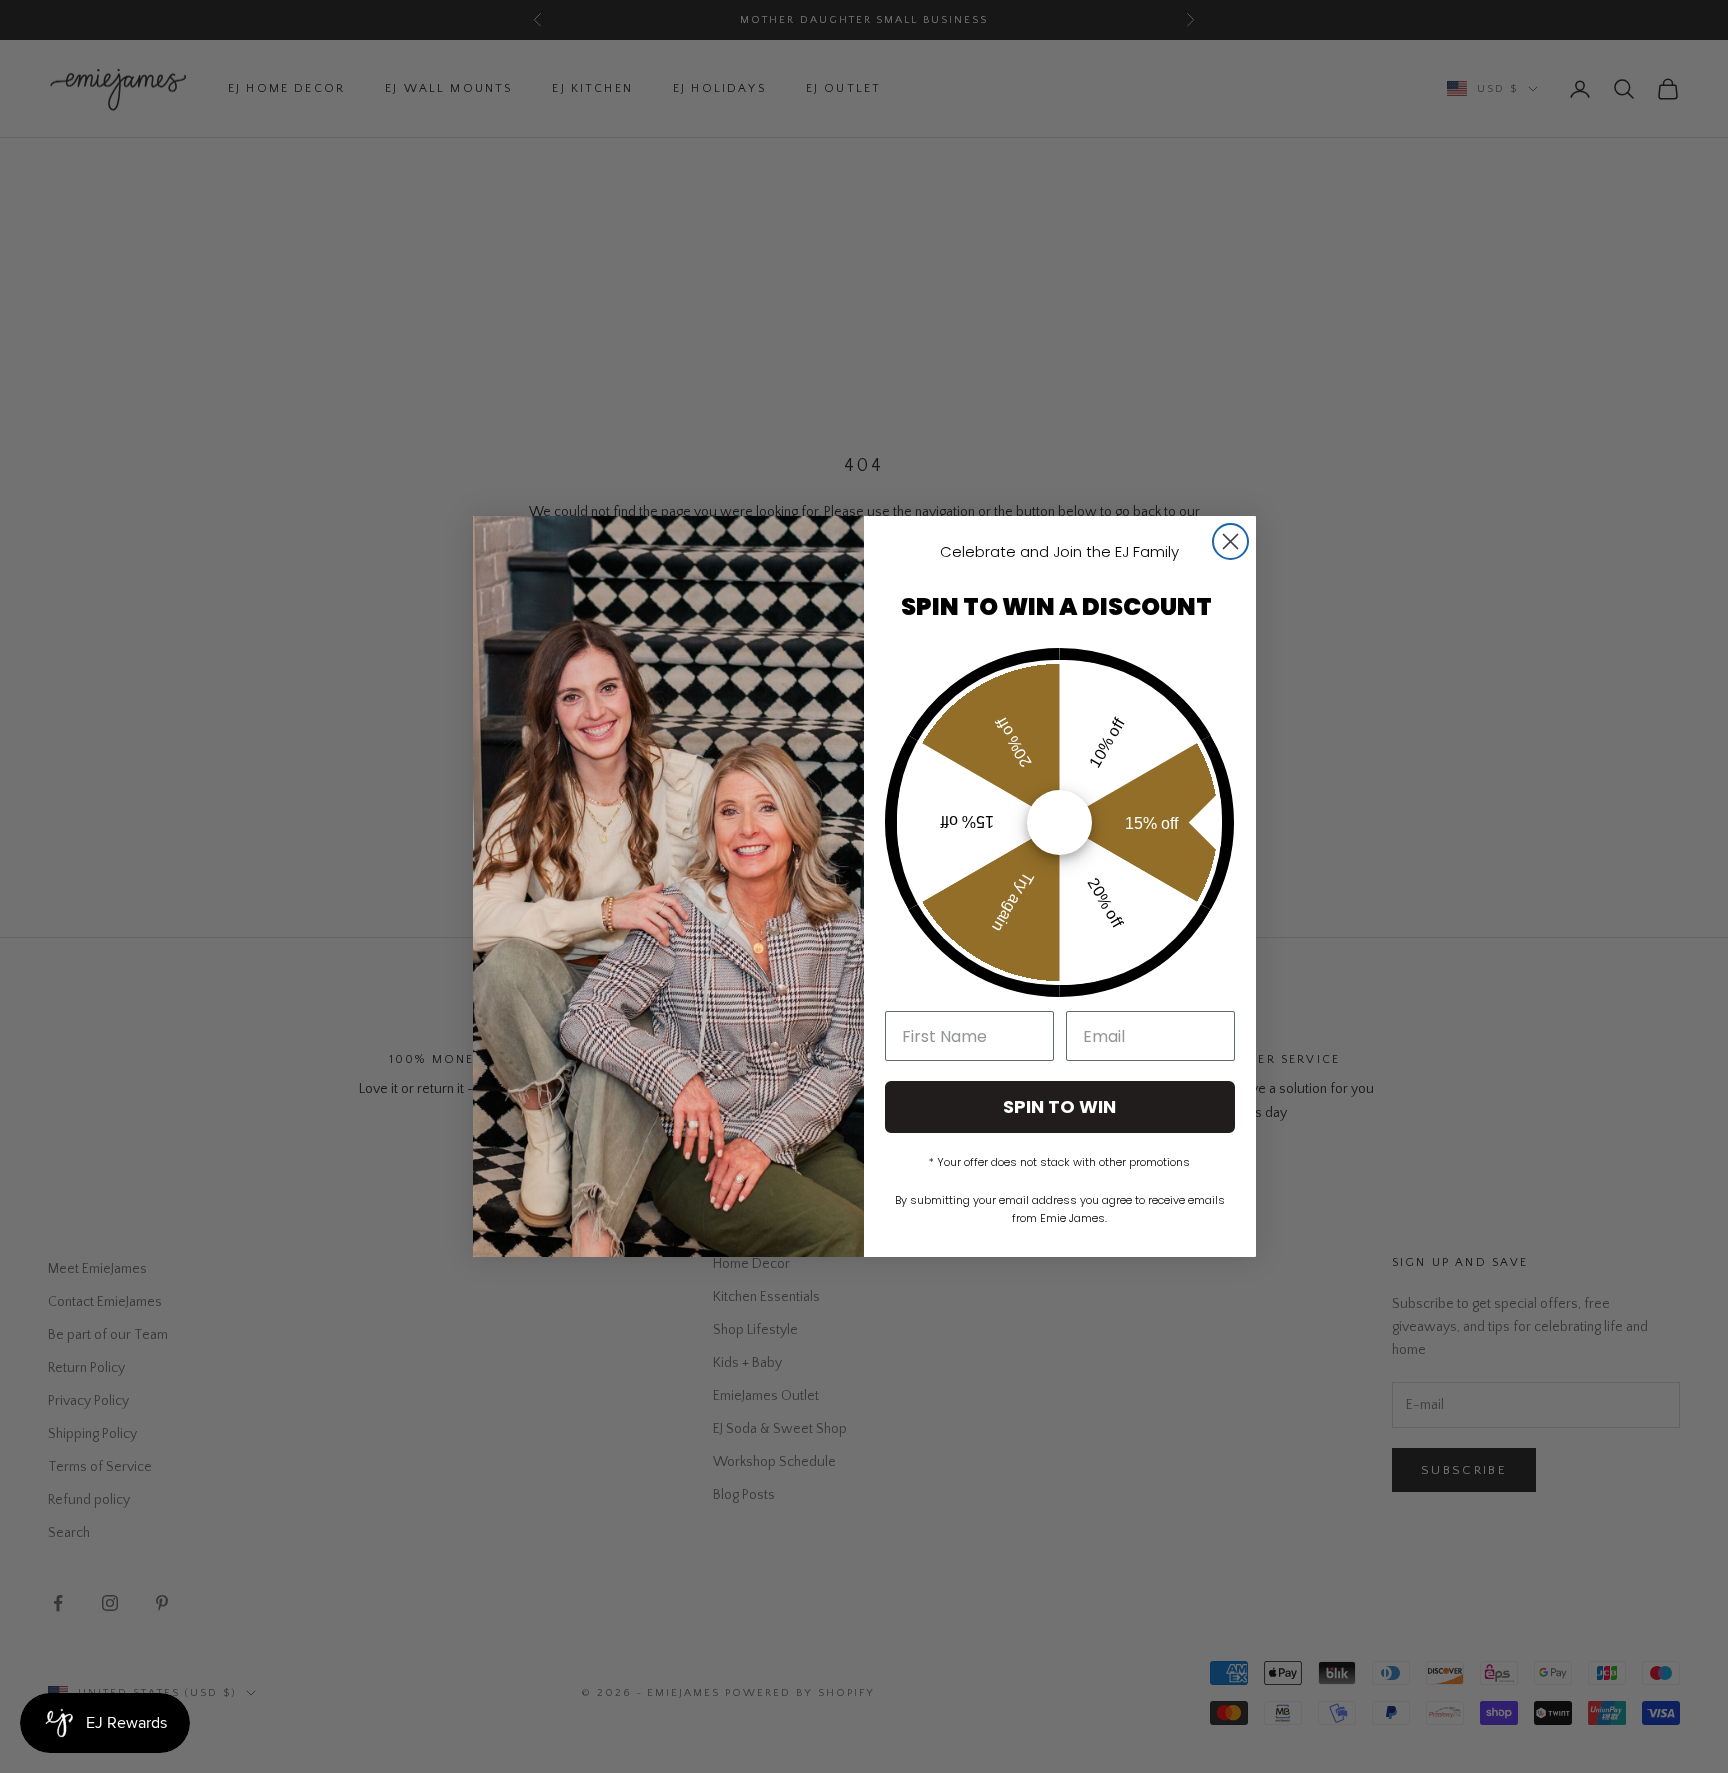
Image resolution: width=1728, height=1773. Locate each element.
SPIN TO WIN (1059, 1106)
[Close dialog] (1230, 541)
